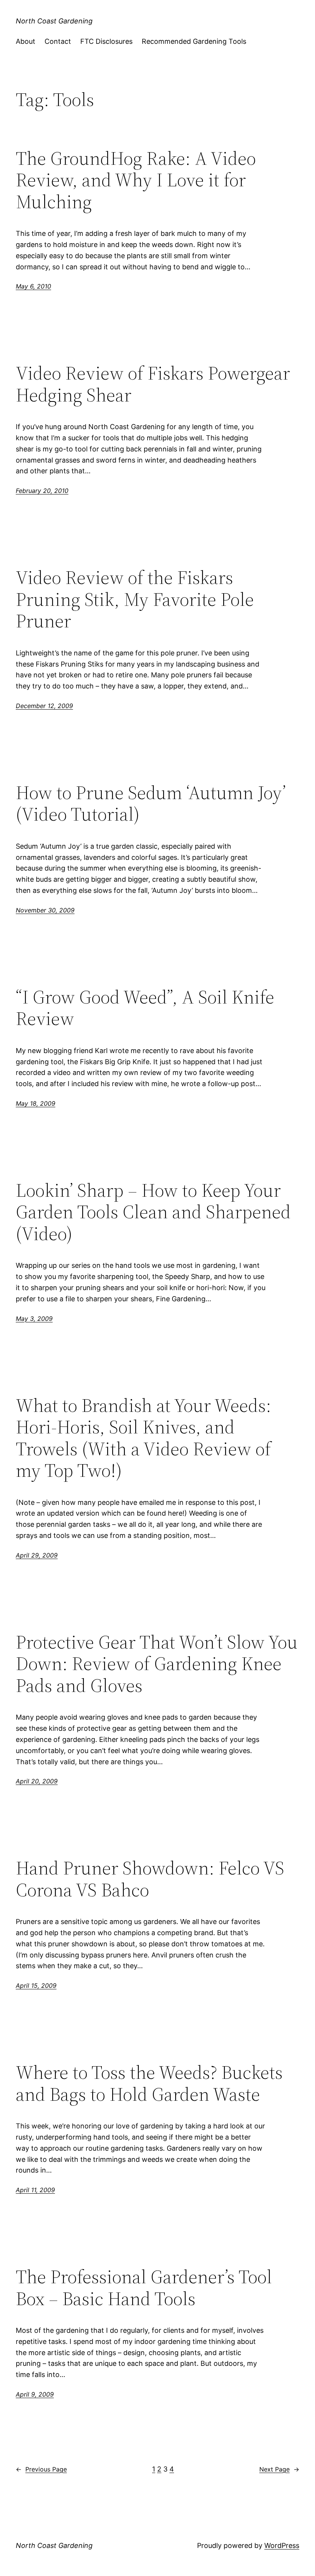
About (26, 41)
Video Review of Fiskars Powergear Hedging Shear (153, 384)
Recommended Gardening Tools (194, 41)
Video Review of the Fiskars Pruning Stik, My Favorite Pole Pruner (135, 599)
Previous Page (41, 2469)
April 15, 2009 (36, 1985)
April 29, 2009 (37, 1555)
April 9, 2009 (35, 2394)
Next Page (279, 2469)
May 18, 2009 (36, 1103)
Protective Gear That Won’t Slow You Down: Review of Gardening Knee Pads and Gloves (157, 1664)
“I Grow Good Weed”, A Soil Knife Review (145, 1008)
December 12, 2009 (44, 706)
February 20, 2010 (42, 491)
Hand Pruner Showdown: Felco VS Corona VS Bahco (150, 1879)
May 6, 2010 (33, 286)
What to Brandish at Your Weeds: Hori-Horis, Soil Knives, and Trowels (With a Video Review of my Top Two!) (143, 1438)
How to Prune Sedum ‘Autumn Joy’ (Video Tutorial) (151, 804)
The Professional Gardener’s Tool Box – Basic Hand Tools (144, 2288)
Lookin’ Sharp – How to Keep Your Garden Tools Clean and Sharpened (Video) (153, 1212)
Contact (58, 41)
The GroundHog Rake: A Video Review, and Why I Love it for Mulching (136, 180)
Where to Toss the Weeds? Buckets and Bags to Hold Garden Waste (149, 2083)
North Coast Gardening (54, 21)
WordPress (282, 2545)
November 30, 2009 (45, 910)
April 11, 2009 (35, 2190)
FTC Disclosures (106, 41)
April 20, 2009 (37, 1781)
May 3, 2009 (34, 1319)
